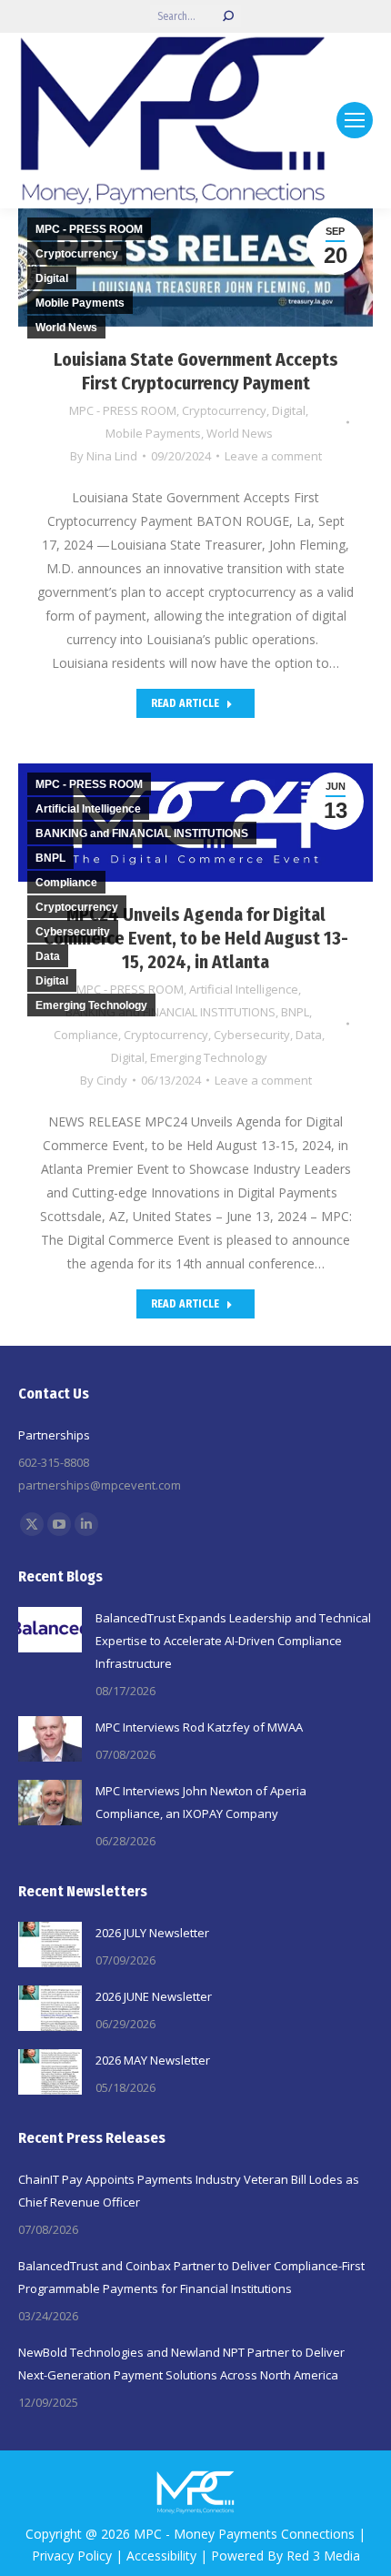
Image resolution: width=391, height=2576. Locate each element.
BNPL (295, 1012)
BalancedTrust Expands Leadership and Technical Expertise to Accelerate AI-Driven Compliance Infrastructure (233, 1641)
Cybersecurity (252, 1035)
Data (309, 1035)
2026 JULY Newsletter (152, 1933)
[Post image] (50, 1630)
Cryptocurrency (224, 410)
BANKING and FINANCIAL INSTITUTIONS (142, 833)
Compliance (86, 1035)
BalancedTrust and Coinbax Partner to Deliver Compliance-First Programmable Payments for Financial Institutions (191, 2277)
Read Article (185, 703)
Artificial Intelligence (88, 809)
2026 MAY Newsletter (153, 2060)
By (104, 456)
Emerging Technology (209, 1057)
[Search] (228, 16)
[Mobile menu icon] (355, 120)
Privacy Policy (72, 2556)
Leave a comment (273, 456)
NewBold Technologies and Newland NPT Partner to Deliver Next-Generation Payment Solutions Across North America (181, 2364)
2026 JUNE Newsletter (154, 1996)
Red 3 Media (323, 2556)
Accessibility (161, 2556)
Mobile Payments (153, 433)
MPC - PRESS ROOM (123, 410)
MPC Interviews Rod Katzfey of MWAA (199, 1727)
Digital (289, 410)
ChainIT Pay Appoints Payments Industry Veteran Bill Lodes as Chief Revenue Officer (189, 2191)
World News (240, 433)
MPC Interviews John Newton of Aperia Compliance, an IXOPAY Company (201, 1802)
